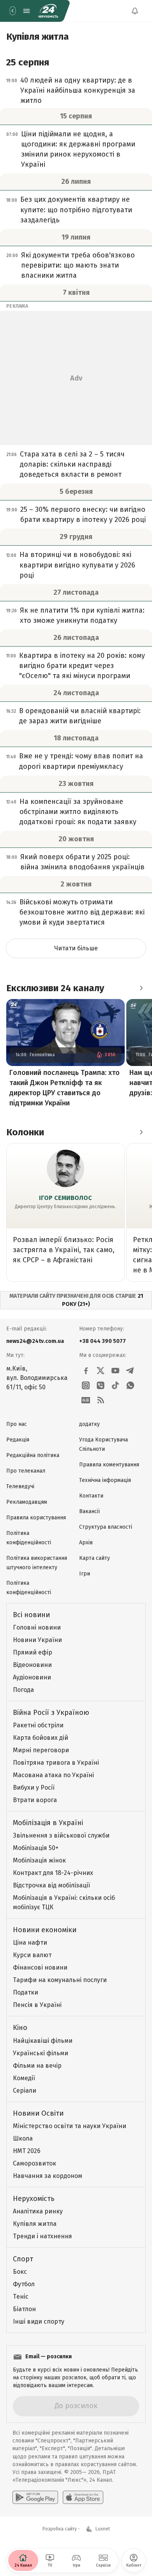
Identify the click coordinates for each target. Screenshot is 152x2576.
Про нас (17, 1424)
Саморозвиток (34, 2163)
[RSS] (101, 1400)
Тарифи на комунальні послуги (60, 1980)
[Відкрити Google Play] (35, 2497)
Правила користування (36, 1518)
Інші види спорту (39, 2321)
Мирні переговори (41, 1750)
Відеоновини (32, 1665)
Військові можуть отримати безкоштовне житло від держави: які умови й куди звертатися (82, 912)
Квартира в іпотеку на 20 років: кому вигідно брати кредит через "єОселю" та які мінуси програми (82, 666)
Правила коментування (109, 1465)
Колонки (25, 1132)
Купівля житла (35, 2224)
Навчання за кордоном (48, 2176)
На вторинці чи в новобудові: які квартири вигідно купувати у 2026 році (77, 565)
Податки (26, 1992)
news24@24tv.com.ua (35, 1341)
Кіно (20, 2028)
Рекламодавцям (27, 1502)
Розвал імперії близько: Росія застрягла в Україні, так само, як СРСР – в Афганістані (64, 1250)
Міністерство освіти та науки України (70, 2126)
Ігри (85, 1574)
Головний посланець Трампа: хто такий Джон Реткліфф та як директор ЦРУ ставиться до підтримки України (65, 1088)
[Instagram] (86, 1385)
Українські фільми (41, 2053)
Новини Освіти (38, 2113)
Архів (86, 1543)
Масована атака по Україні (53, 1775)
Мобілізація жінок (39, 1860)
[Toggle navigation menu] (27, 11)
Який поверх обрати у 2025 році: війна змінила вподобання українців (82, 862)
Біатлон (24, 2309)
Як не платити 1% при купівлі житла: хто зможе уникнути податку (82, 615)
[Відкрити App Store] (83, 2497)
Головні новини (37, 1627)
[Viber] (101, 1385)
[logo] (48, 11)
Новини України (37, 1640)
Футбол (24, 2284)
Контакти (91, 1496)
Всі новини (31, 1615)
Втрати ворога (35, 1800)
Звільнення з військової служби (61, 1835)
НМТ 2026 (27, 2151)
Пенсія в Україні (37, 2005)
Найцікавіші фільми (43, 2041)
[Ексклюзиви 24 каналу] (141, 988)
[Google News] (86, 1400)
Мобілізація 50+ (36, 1848)
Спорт (23, 2259)
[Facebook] (86, 1371)
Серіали (25, 2091)
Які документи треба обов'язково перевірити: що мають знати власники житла (78, 265)
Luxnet (103, 2529)
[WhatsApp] (130, 1385)
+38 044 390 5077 (103, 1341)
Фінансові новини (40, 1967)
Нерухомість (34, 2199)
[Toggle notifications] (135, 11)
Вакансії (89, 1511)
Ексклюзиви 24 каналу (55, 988)
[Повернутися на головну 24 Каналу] (12, 11)
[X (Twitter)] (101, 1371)
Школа (23, 2138)
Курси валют (32, 1955)
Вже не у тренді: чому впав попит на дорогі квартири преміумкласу (81, 761)
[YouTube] (115, 1371)
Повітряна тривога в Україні (56, 1763)
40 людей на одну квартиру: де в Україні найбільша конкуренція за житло (78, 90)
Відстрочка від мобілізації (51, 1885)
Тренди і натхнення (42, 2236)
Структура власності (106, 1527)
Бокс (20, 2272)
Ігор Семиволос (65, 1198)
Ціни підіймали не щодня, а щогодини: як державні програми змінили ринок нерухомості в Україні (78, 149)
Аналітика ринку (38, 2211)
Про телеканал (26, 1471)
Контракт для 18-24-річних (53, 1873)
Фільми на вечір (37, 2066)
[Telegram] (130, 1371)
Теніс (21, 2297)
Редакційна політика (33, 1455)
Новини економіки (45, 1930)
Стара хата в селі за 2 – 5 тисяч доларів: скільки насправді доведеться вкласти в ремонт (72, 464)
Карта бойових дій (41, 1738)
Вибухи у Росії (34, 1788)
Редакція (18, 1440)
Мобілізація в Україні (48, 1823)
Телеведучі (20, 1486)
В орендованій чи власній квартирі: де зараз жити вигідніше (80, 716)
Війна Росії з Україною (51, 1713)
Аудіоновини (32, 1677)
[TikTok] (115, 1385)
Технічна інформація (105, 1480)
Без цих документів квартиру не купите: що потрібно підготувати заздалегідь (76, 210)
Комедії (24, 2078)
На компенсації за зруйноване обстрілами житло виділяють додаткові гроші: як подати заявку (78, 812)
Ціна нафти (30, 1943)
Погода (23, 1690)
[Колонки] (141, 1132)
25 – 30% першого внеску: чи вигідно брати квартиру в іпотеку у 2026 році (83, 514)
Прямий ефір (33, 1652)
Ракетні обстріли (38, 1725)
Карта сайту (95, 1558)
